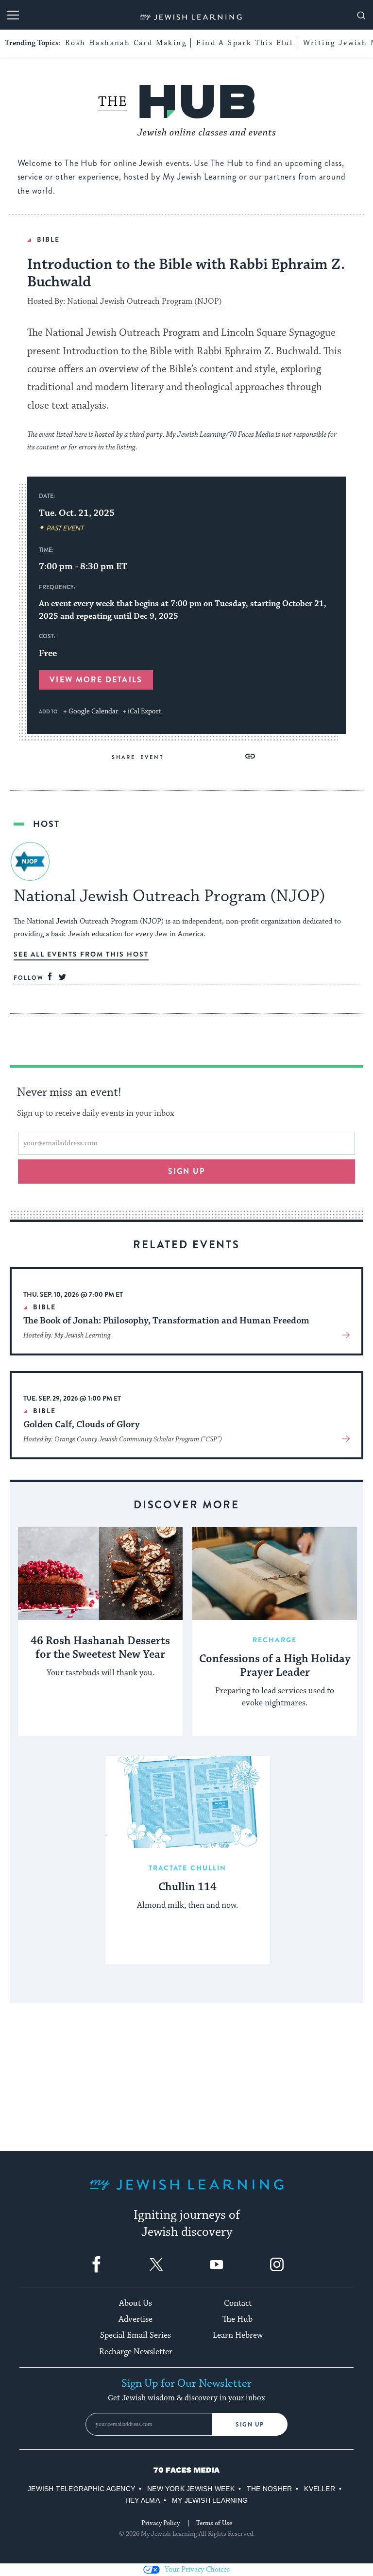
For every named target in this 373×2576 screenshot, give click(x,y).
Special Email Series (136, 2335)
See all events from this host (81, 954)
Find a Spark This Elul (245, 43)
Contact (238, 2303)
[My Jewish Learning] (186, 2192)
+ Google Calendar (91, 711)
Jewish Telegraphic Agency (81, 2489)
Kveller (320, 2489)
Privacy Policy (161, 2523)
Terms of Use (214, 2523)
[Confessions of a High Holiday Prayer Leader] (275, 1574)
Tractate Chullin (188, 1868)
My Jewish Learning (210, 2500)
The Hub (237, 2319)
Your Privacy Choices (197, 2569)
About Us (136, 2303)
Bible (48, 239)
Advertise (136, 2319)
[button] (250, 756)
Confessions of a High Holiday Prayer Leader (275, 1666)
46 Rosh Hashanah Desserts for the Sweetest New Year (100, 1648)
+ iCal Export (142, 711)
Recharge (275, 1640)
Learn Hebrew (238, 2335)
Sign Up (250, 2425)
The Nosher (269, 2489)
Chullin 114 (187, 1887)
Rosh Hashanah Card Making (126, 43)
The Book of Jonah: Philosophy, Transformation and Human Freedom (166, 1321)
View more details (96, 680)
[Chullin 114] (188, 1802)
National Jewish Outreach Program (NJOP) (144, 302)
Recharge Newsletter (136, 2352)
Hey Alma (143, 2500)
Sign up (187, 1171)
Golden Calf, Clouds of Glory (82, 1424)
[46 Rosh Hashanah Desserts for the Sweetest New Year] (100, 1574)
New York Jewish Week (191, 2489)
